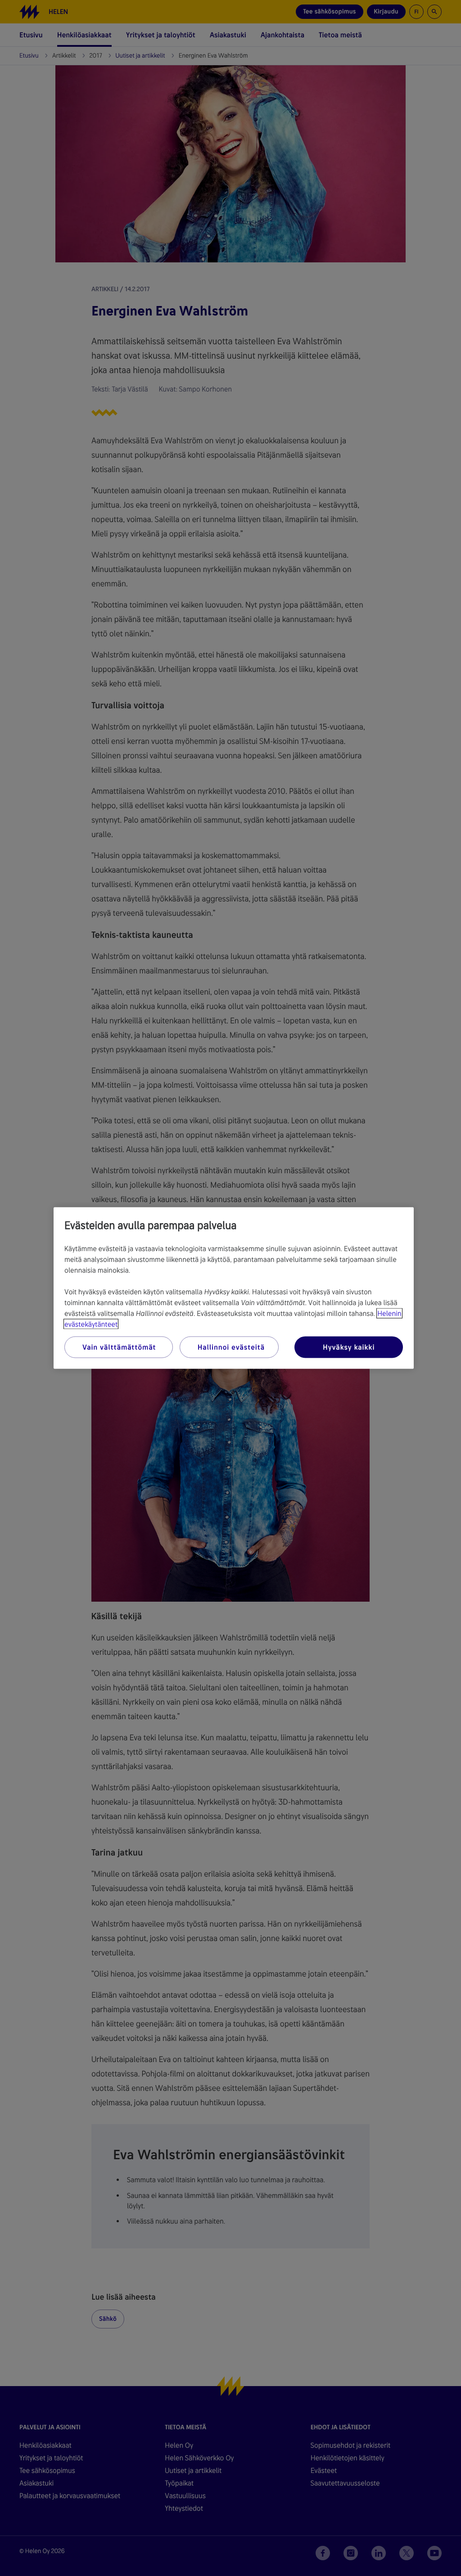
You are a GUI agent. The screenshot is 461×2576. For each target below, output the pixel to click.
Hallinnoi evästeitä (231, 1347)
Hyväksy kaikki (349, 1347)
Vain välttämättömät (119, 1347)
